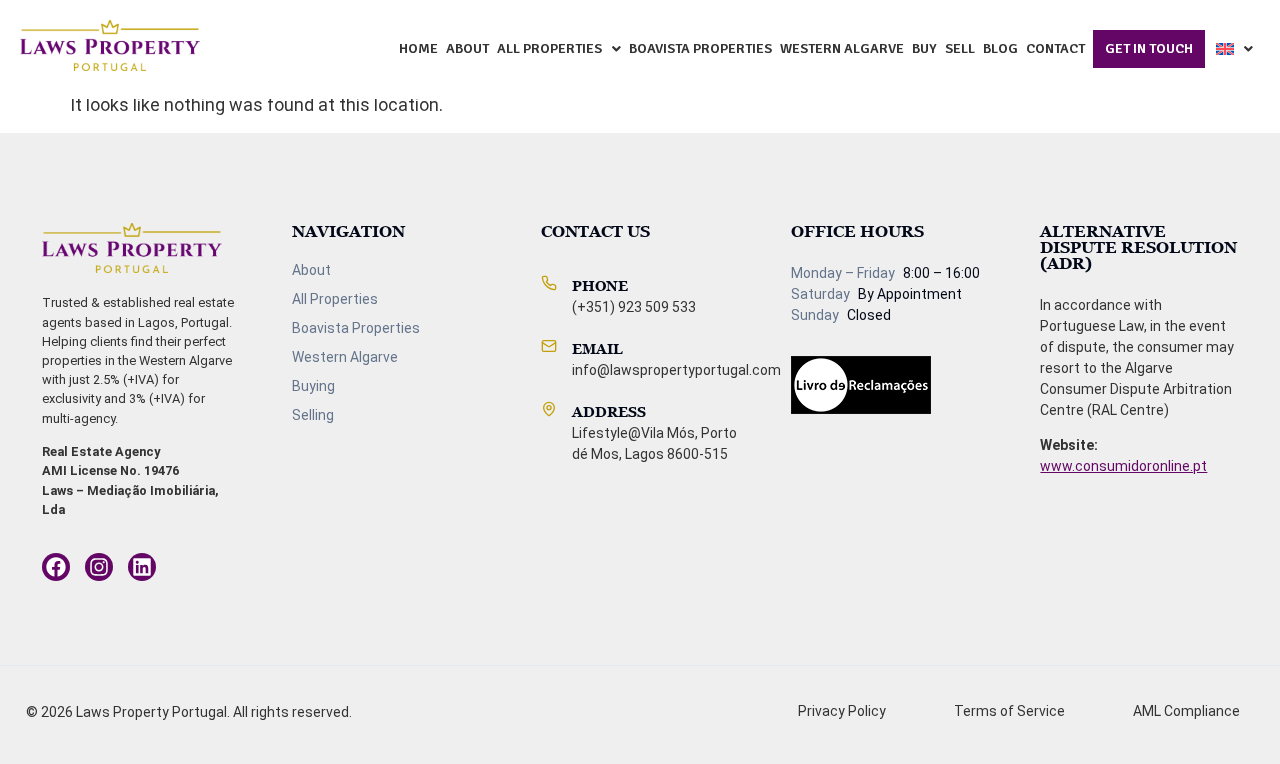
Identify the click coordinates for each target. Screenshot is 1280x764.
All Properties (549, 48)
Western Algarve (842, 48)
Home (418, 48)
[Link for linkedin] (142, 567)
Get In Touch (1149, 48)
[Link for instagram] (56, 567)
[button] (559, 49)
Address (609, 411)
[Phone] (549, 283)
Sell (960, 48)
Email (597, 348)
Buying (313, 386)
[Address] (549, 409)
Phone (600, 285)
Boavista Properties (700, 48)
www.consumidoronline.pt (1123, 466)
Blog (1000, 48)
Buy (924, 48)
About (467, 48)
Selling (313, 415)
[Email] (549, 346)
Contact (1055, 48)
